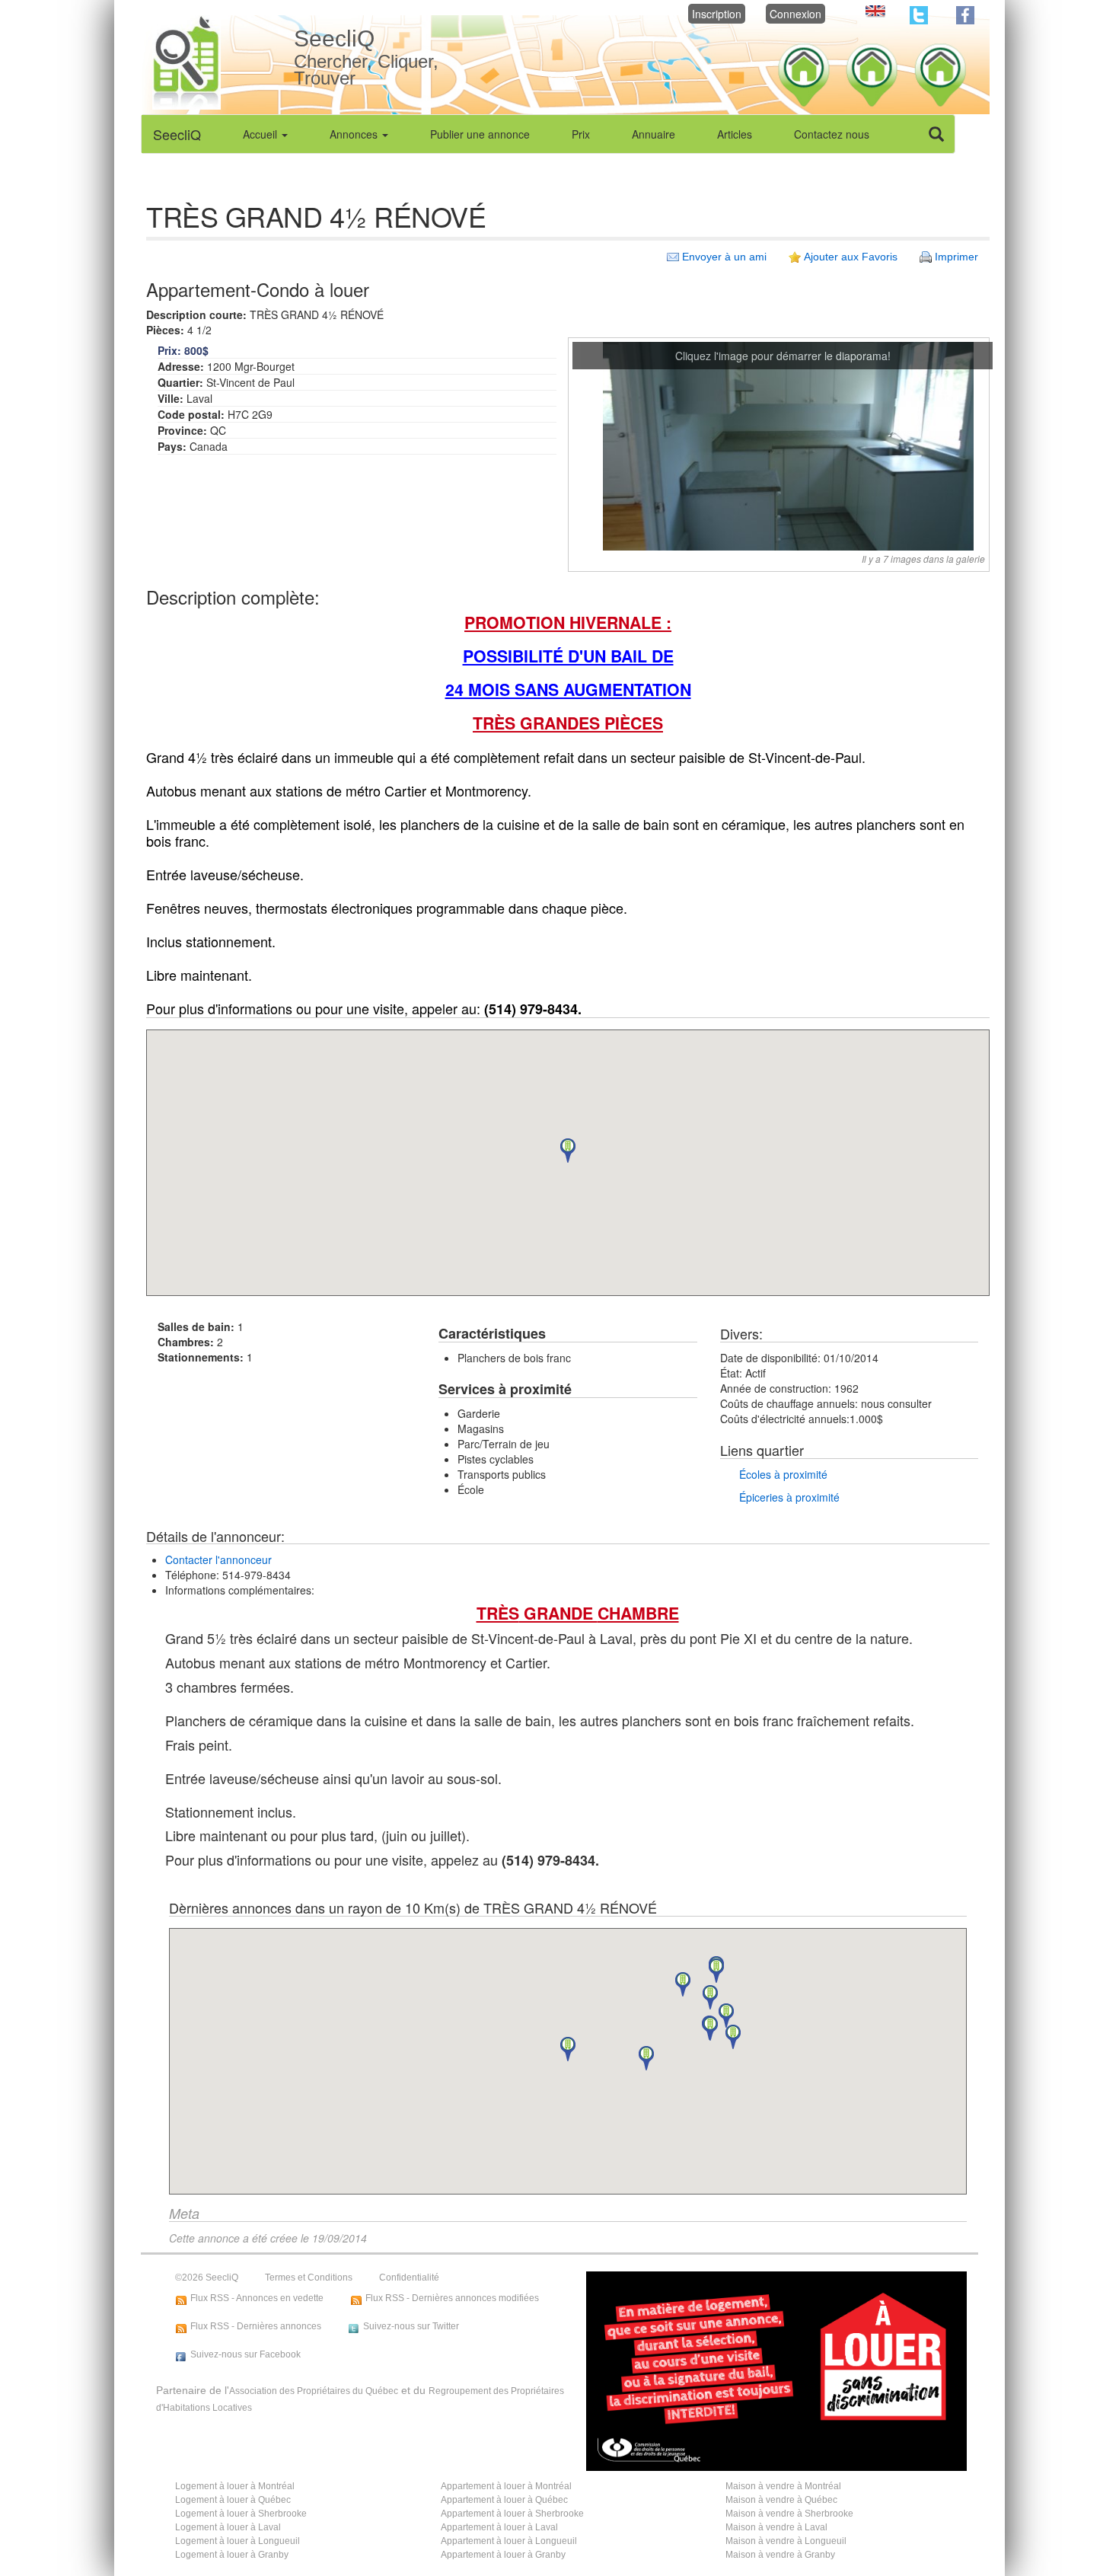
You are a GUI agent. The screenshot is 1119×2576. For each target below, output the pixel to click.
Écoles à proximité (783, 1474)
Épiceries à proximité (789, 1497)
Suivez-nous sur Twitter (411, 2326)
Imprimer (956, 257)
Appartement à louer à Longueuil (509, 2541)
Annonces (355, 134)
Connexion (795, 14)
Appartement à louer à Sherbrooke (512, 2514)
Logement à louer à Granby (232, 2555)
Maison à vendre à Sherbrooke (789, 2514)
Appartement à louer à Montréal (506, 2486)
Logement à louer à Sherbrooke (241, 2514)
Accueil (261, 134)
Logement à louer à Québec (233, 2500)
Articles (735, 134)
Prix (581, 134)
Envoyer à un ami (724, 257)
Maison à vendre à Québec (781, 2500)
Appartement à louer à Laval (499, 2527)
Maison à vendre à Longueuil (786, 2541)
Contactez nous (832, 134)
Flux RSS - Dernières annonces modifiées (452, 2298)
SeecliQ (177, 134)
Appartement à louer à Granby (503, 2555)
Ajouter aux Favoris (851, 257)
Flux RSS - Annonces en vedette (257, 2298)
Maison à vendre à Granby (780, 2555)
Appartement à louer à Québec (504, 2500)
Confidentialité (409, 2278)
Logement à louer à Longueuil (238, 2541)
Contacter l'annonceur (218, 1559)
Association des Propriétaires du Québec (314, 2391)
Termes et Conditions (309, 2278)
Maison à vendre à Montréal (783, 2486)
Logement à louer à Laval (228, 2527)
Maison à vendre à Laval (776, 2527)
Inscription (717, 14)
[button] (568, 1151)
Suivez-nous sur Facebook (245, 2354)
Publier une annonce (480, 134)
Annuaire (654, 134)
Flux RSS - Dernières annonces (256, 2326)
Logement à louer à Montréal (235, 2486)
